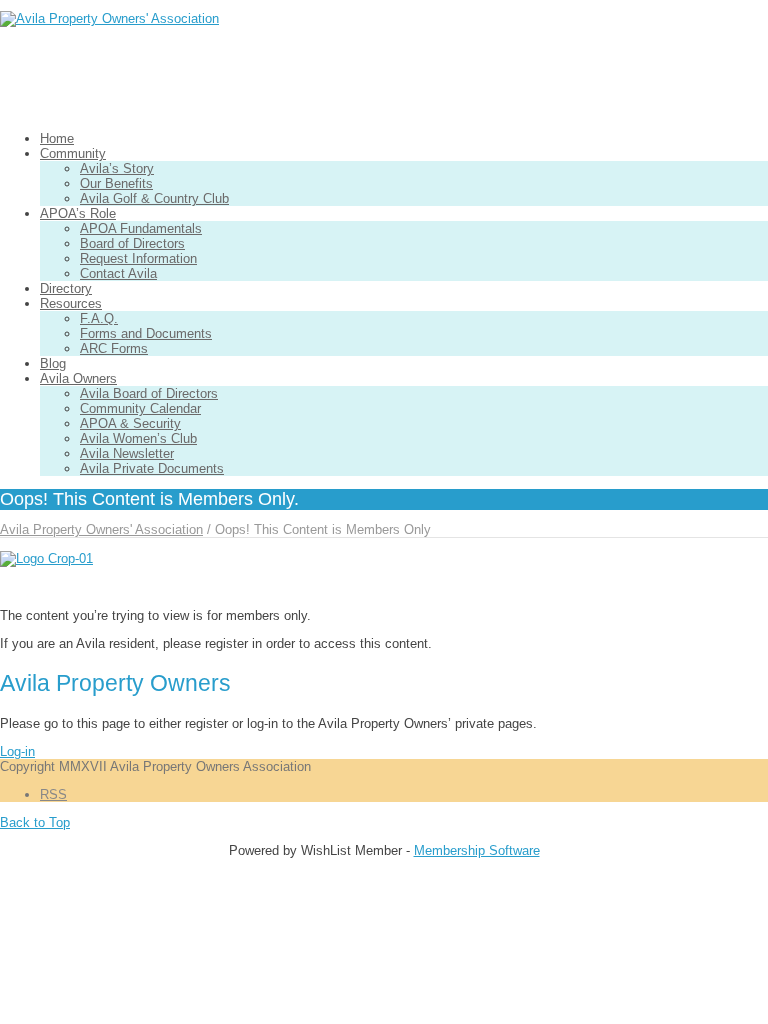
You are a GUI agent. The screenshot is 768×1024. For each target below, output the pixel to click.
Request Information (138, 258)
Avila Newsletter (127, 453)
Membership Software (477, 850)
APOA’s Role (78, 213)
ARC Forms (114, 348)
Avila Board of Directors (149, 393)
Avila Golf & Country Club (154, 198)
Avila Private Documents (152, 468)
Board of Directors (132, 243)
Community (73, 153)
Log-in (17, 751)
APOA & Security (130, 423)
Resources (71, 303)
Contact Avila (118, 273)
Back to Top (35, 822)
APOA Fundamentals (141, 228)
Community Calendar (140, 408)
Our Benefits (116, 183)
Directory (66, 288)
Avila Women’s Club (138, 438)
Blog (53, 363)
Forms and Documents (146, 333)
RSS (53, 794)
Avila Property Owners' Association (101, 529)
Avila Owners (78, 378)
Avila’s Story (117, 168)
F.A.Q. (99, 318)
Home (57, 138)
